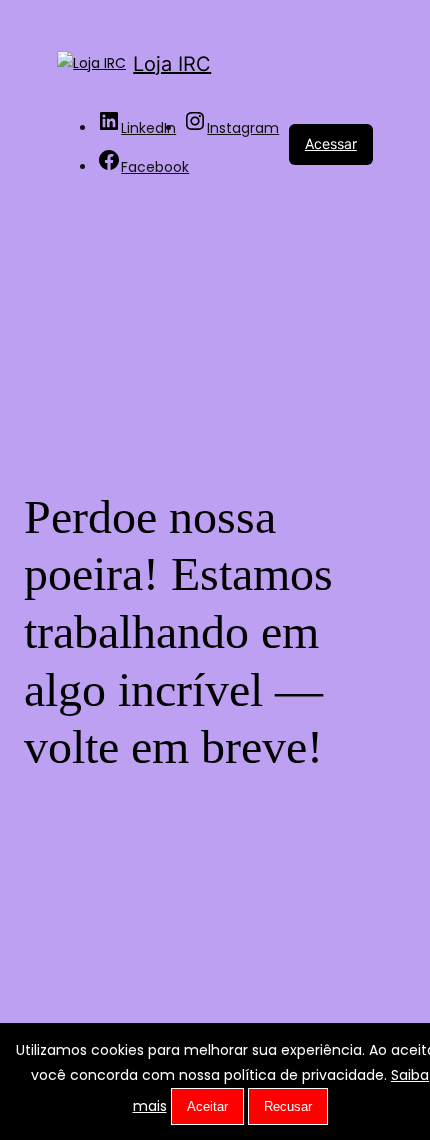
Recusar (288, 1106)
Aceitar (207, 1106)
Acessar (331, 143)
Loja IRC (172, 64)
